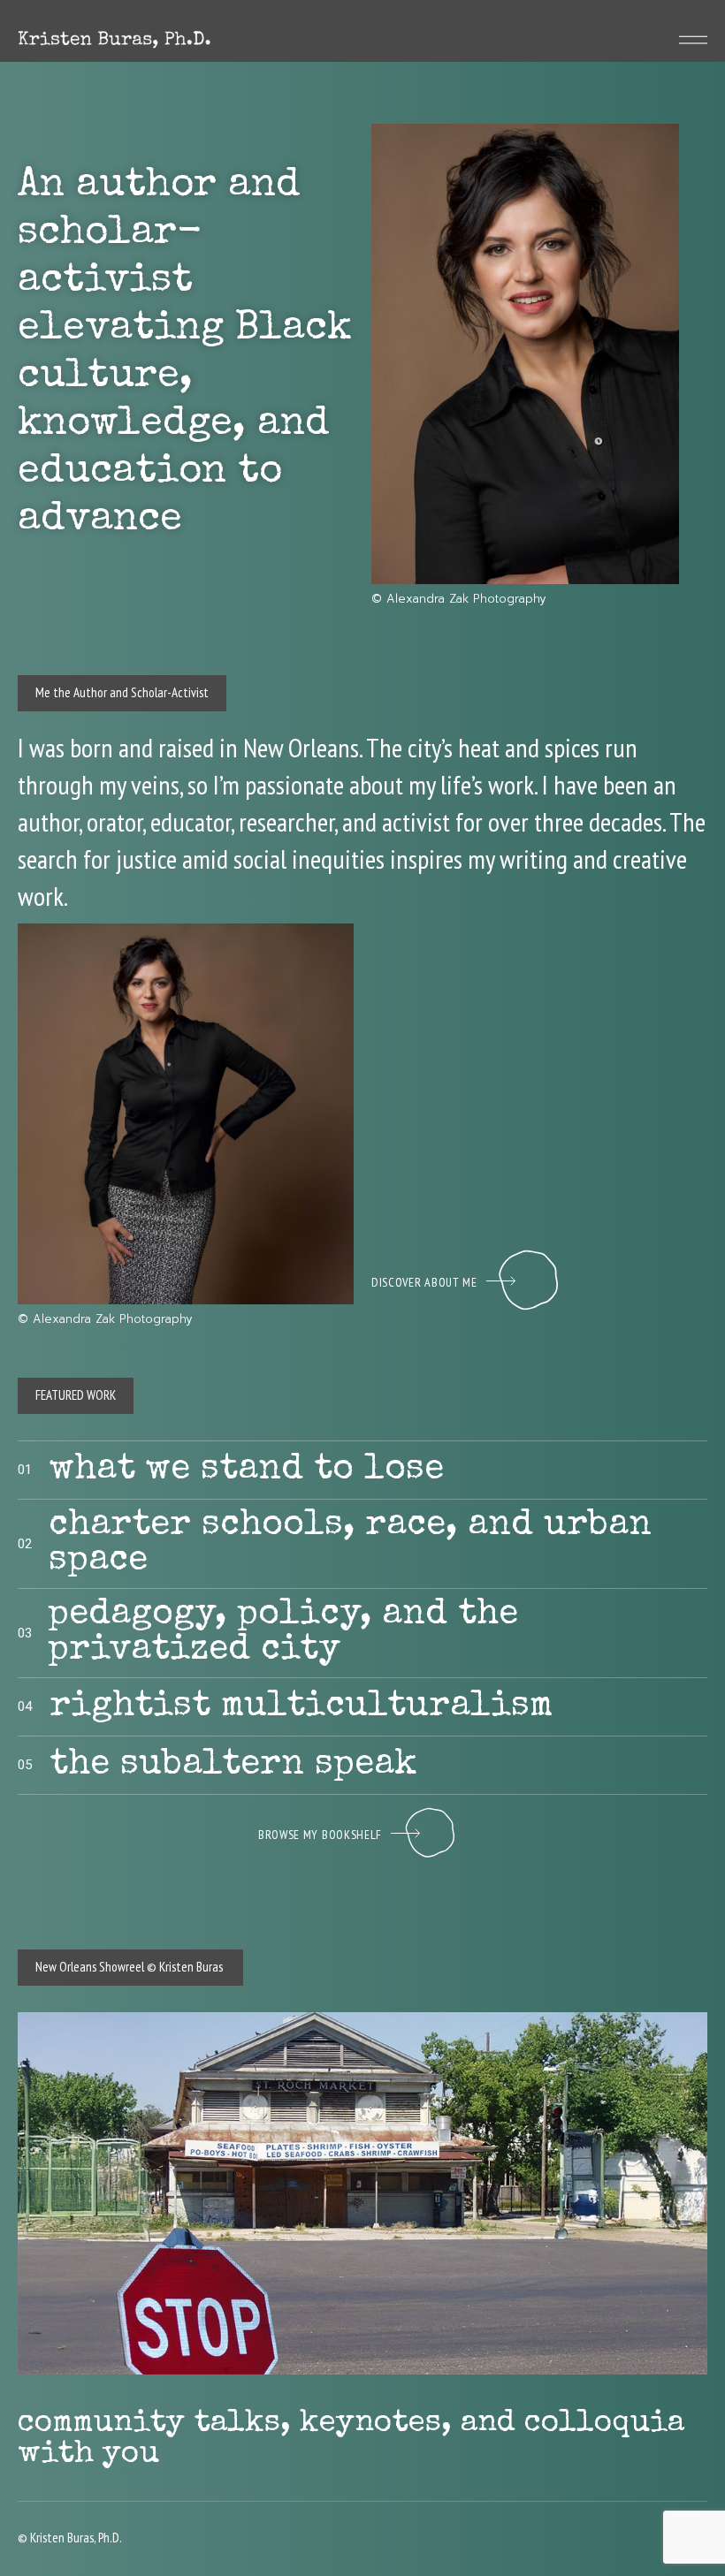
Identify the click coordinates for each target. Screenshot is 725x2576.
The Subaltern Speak (233, 1767)
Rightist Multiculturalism (301, 1708)
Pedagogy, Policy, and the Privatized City (283, 1634)
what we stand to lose (247, 1471)
